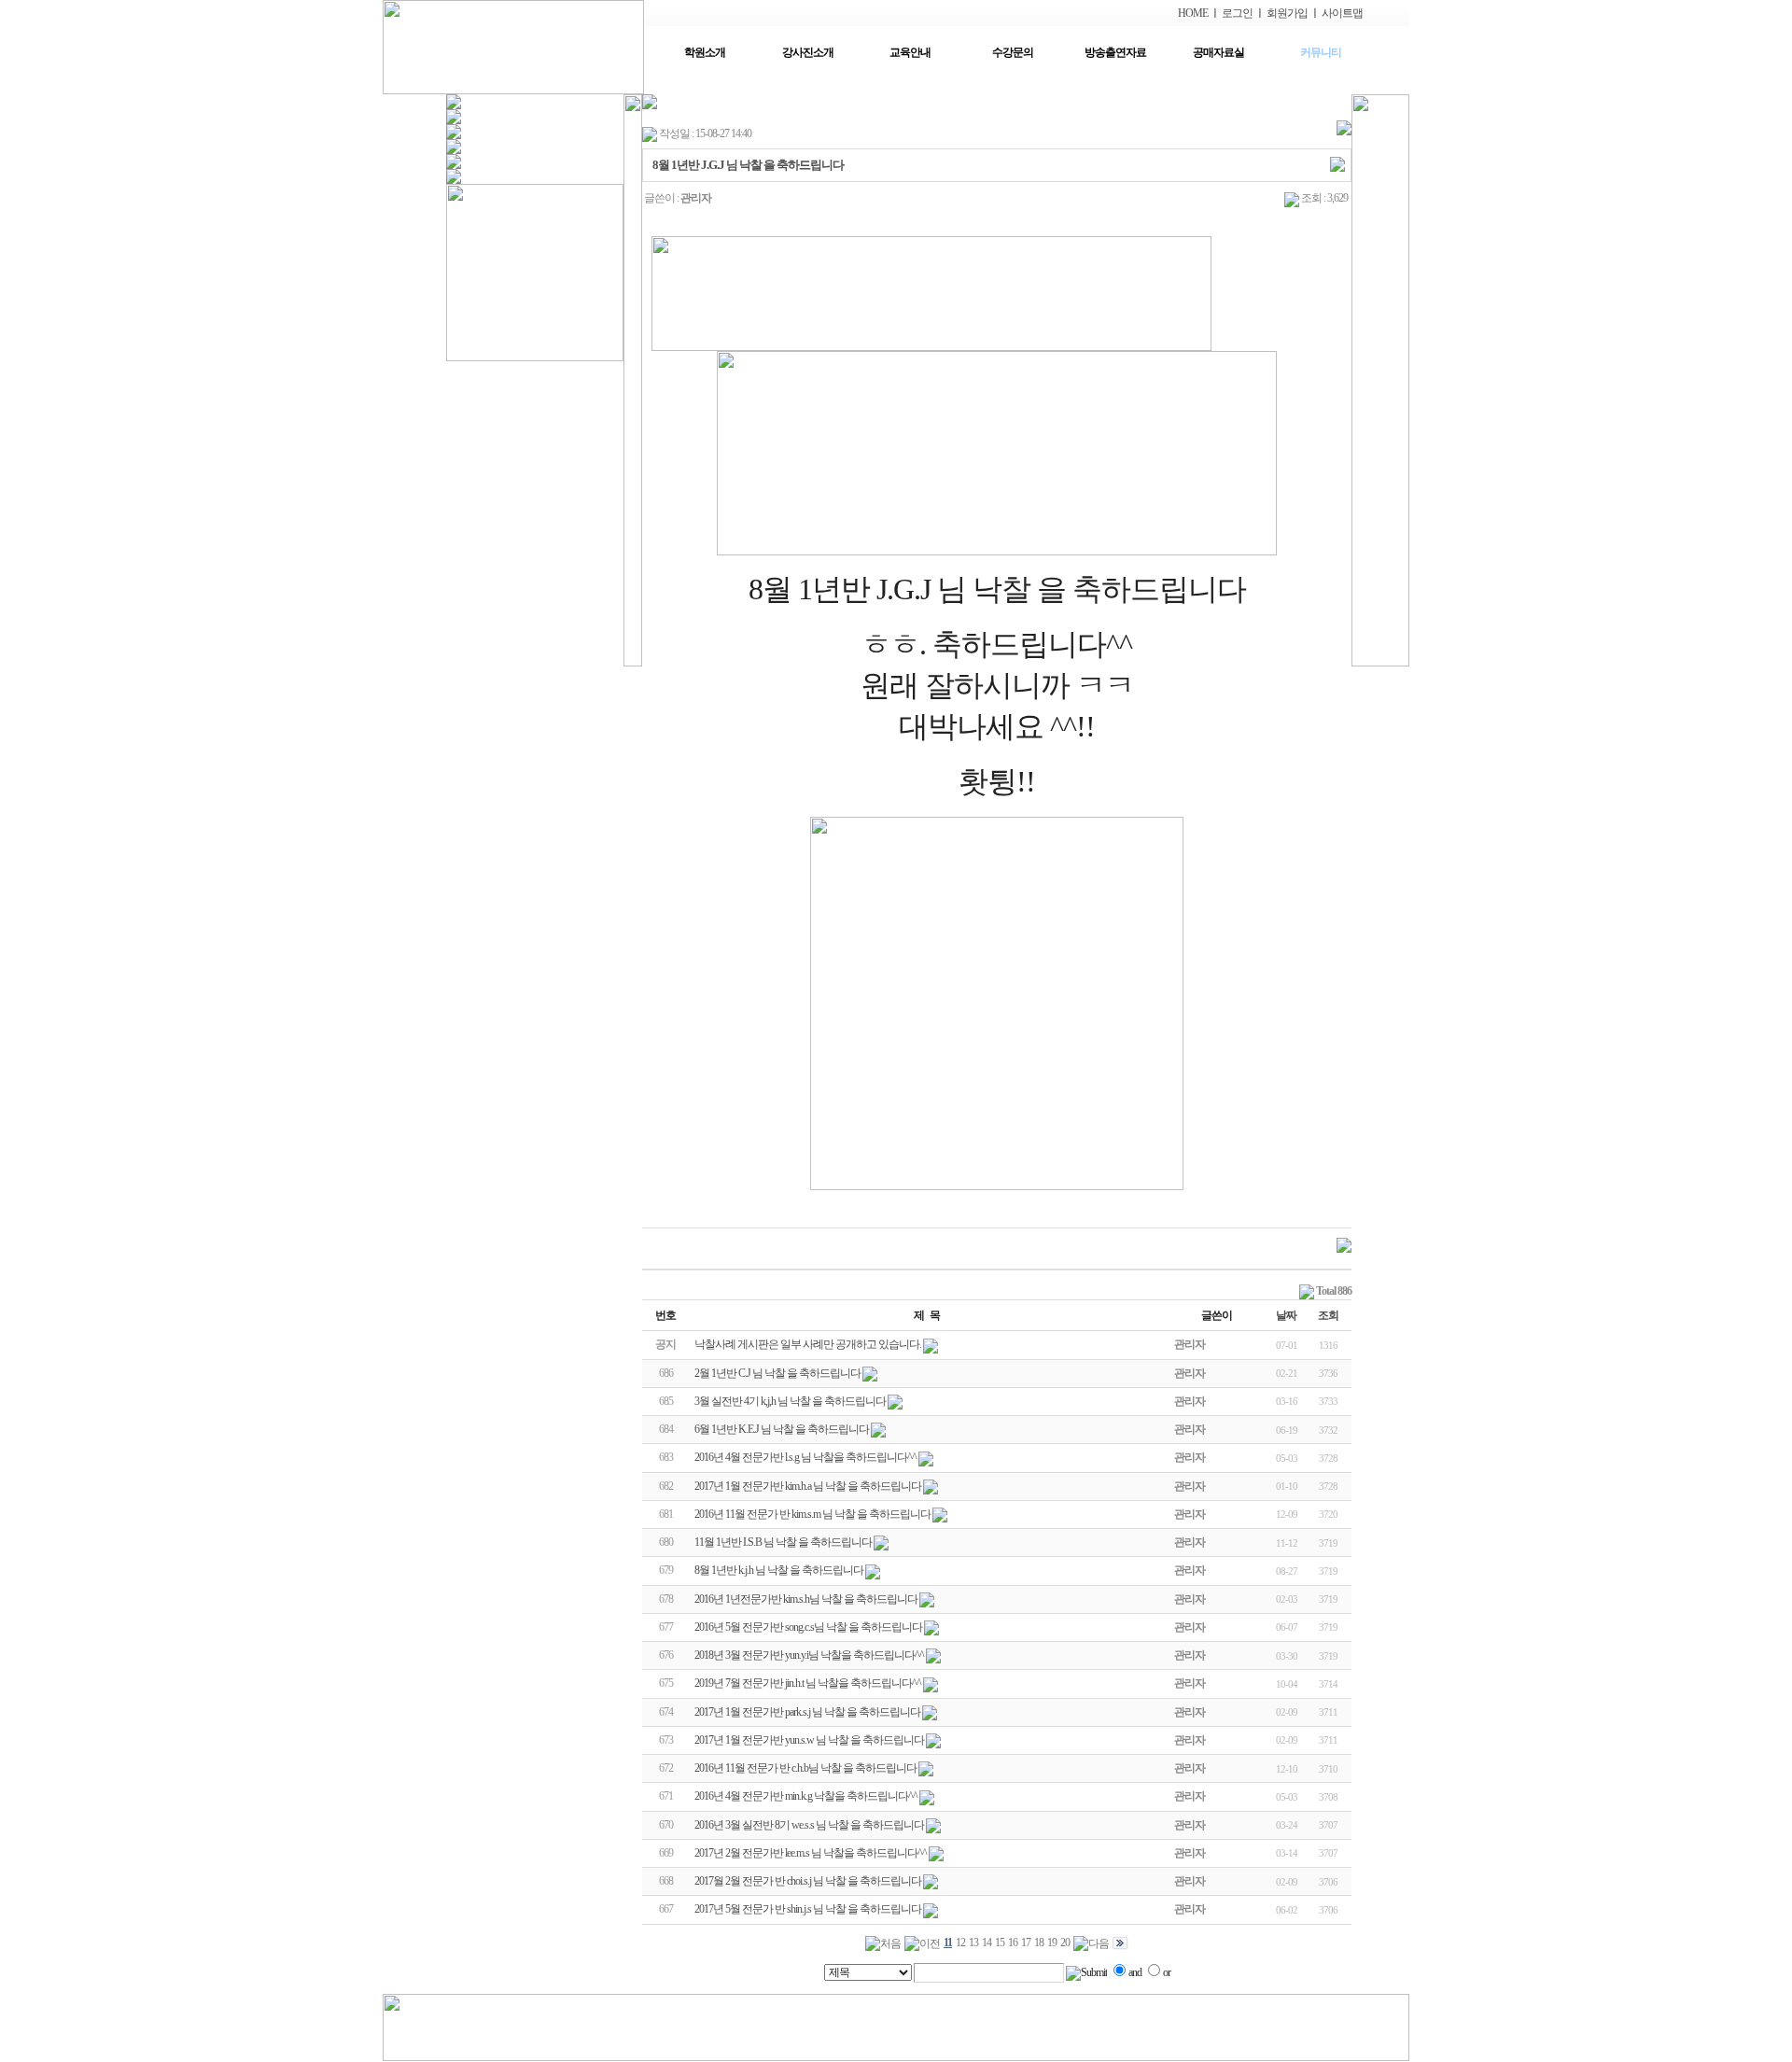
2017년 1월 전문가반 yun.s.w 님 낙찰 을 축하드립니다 (809, 1740)
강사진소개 (808, 52)
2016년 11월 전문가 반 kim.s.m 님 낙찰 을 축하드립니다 (812, 1514)
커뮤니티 (1321, 52)
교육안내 (910, 52)
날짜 (1286, 1315)
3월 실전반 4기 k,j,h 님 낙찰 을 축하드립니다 (790, 1401)
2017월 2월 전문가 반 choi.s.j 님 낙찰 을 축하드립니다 (808, 1881)
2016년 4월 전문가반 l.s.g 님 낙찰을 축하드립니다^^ (805, 1457)
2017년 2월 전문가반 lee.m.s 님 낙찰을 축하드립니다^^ (811, 1853)
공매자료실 (1218, 52)
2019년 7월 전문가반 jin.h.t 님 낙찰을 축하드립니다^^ (808, 1683)
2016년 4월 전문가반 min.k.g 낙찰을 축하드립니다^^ (806, 1796)
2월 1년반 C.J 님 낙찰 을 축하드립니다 (777, 1373)
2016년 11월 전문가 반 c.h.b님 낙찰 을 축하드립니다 (805, 1768)
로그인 (1237, 13)
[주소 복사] (1337, 163)
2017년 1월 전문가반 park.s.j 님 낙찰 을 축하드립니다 (807, 1712)
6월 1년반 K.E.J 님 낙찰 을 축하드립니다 (782, 1429)
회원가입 (1287, 13)
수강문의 (1013, 52)
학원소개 (705, 52)
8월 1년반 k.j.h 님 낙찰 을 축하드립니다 (779, 1570)
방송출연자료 (1115, 52)
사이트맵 (1342, 13)
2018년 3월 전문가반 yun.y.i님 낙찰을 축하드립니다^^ (809, 1655)
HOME (1193, 13)
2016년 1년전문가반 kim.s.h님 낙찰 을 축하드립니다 (806, 1599)
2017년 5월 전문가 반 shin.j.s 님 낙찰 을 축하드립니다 (808, 1909)
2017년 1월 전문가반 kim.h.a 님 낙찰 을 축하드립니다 (808, 1486)
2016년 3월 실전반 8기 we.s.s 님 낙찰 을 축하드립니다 (809, 1825)
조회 (1328, 1315)
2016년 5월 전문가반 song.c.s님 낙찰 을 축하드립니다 (808, 1627)
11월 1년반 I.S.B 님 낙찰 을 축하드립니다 (783, 1542)
